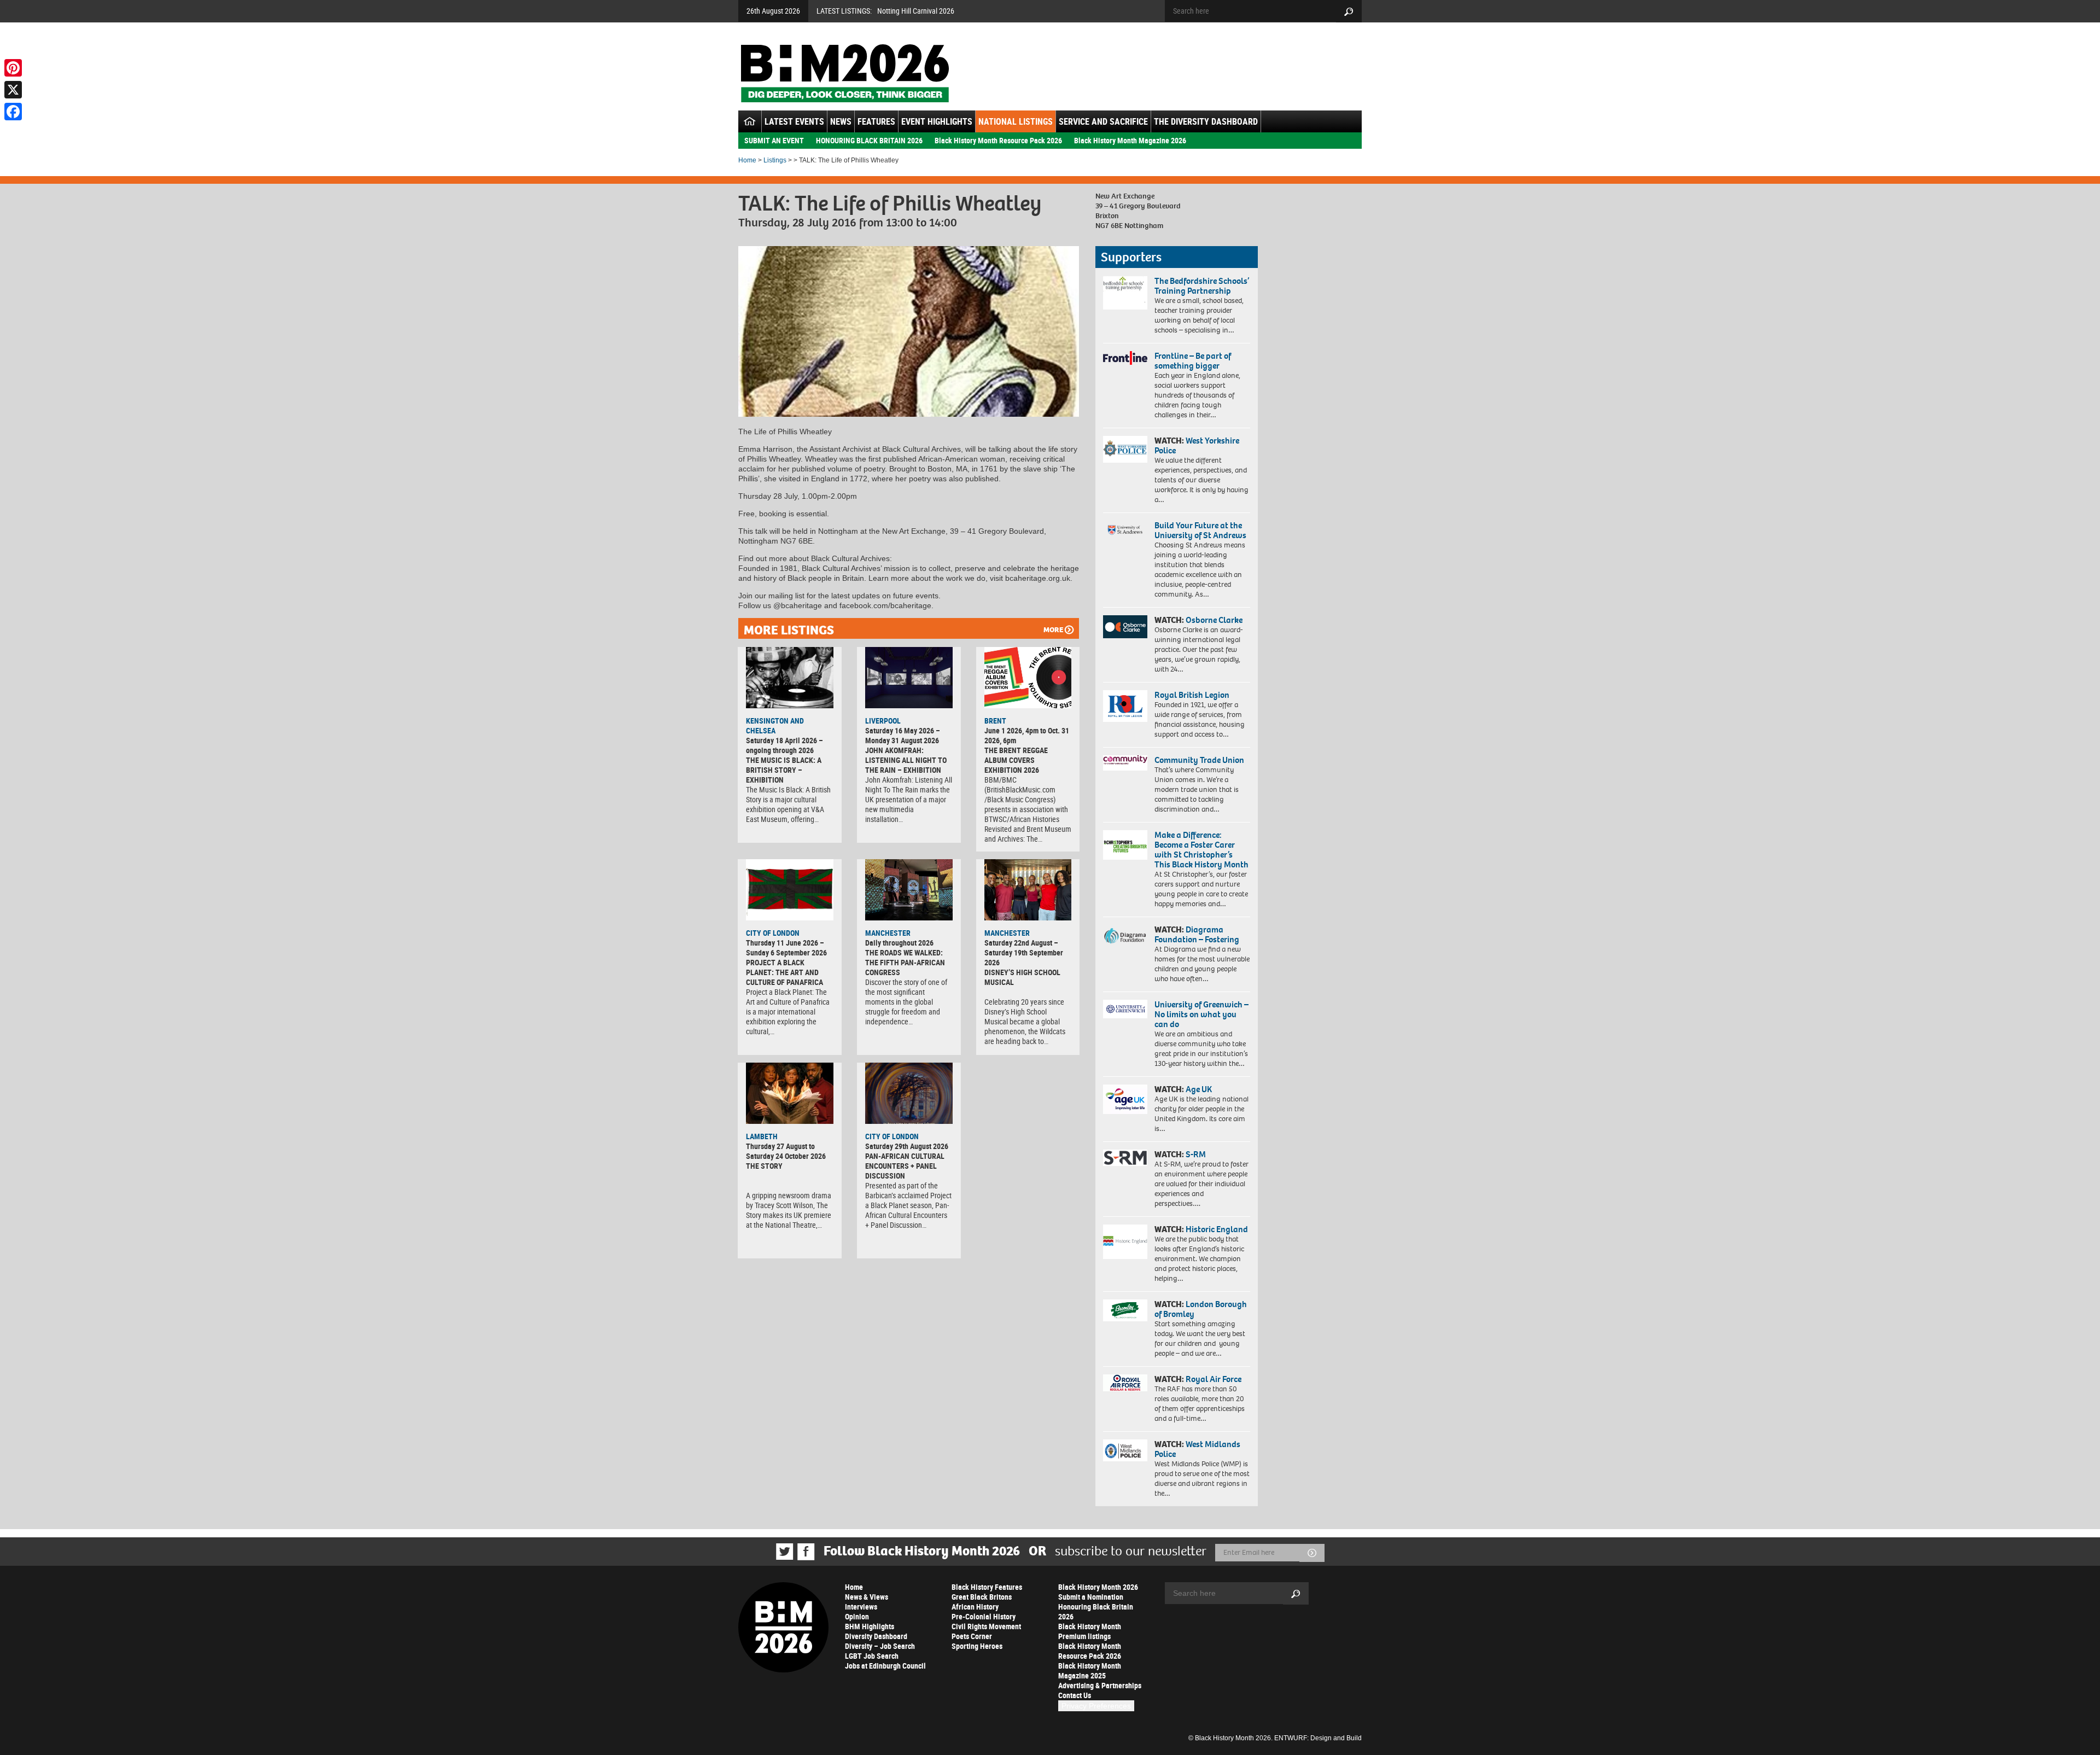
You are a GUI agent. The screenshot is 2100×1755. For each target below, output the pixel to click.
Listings (775, 160)
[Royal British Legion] (1125, 706)
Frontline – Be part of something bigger (1193, 361)
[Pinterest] (13, 68)
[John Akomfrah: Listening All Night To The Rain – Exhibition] (909, 678)
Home (747, 160)
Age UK (1199, 1089)
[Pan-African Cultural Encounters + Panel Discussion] (909, 1093)
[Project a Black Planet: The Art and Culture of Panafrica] (790, 890)
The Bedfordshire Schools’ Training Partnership (1202, 286)
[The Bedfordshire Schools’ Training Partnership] (1125, 293)
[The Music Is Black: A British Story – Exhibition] (790, 678)
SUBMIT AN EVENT (774, 140)
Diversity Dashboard (876, 1636)
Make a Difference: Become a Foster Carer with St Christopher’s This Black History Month (1201, 850)
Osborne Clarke (1214, 620)
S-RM (1196, 1154)
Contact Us (1075, 1695)
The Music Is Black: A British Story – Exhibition (784, 770)
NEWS (841, 121)
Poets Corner (972, 1636)
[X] (13, 90)
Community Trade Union (1199, 760)
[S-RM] (1125, 1158)
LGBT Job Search (872, 1656)
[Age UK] (1125, 1099)
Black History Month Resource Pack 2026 (998, 140)
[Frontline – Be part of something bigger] (1125, 358)
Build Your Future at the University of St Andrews (1200, 530)
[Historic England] (1125, 1242)
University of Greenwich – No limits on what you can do (1201, 1014)
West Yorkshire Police (1197, 445)
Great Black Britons (982, 1597)
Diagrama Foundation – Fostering (1197, 934)
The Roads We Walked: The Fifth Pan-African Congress (905, 962)
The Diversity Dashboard (1206, 121)
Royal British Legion (1192, 695)
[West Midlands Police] (1125, 1450)
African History (975, 1607)
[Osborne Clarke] (1125, 627)
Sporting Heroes (977, 1646)
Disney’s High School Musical (1022, 977)
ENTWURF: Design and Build (1318, 1738)
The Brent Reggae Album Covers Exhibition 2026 (1016, 760)
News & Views (867, 1597)
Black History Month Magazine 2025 (1090, 1671)
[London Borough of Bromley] (1125, 1310)
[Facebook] (13, 112)
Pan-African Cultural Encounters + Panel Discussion (905, 1166)
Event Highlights (937, 121)
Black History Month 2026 (1098, 1587)
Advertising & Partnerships (1100, 1685)
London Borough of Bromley (1201, 1309)
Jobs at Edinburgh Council (885, 1666)
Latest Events (794, 121)
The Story (764, 1166)
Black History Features (987, 1587)
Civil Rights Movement (986, 1626)
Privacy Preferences (1096, 1706)
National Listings (1016, 121)
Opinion (857, 1616)
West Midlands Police (1197, 1449)
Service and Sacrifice (1103, 121)
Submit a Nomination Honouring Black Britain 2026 (1096, 1607)
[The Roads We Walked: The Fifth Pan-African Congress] (909, 890)
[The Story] (790, 1093)
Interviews (861, 1607)
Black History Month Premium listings (1090, 1631)
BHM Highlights (870, 1626)
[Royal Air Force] (1125, 1383)
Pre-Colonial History (984, 1616)
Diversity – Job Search (880, 1646)
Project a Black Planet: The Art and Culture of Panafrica (784, 972)
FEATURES (876, 121)
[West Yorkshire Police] (1125, 449)
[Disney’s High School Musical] (1028, 890)
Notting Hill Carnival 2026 (916, 11)
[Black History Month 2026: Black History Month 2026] (845, 73)
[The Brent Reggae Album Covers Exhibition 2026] (1028, 678)
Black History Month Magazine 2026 (1130, 140)
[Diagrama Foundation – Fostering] (1125, 935)
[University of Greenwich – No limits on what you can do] (1125, 1009)
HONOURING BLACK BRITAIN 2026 (869, 140)
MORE (1053, 630)
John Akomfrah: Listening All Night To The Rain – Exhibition (906, 760)
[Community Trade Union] (1125, 763)
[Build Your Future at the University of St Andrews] (1125, 530)
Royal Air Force (1214, 1379)
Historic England (1217, 1229)
